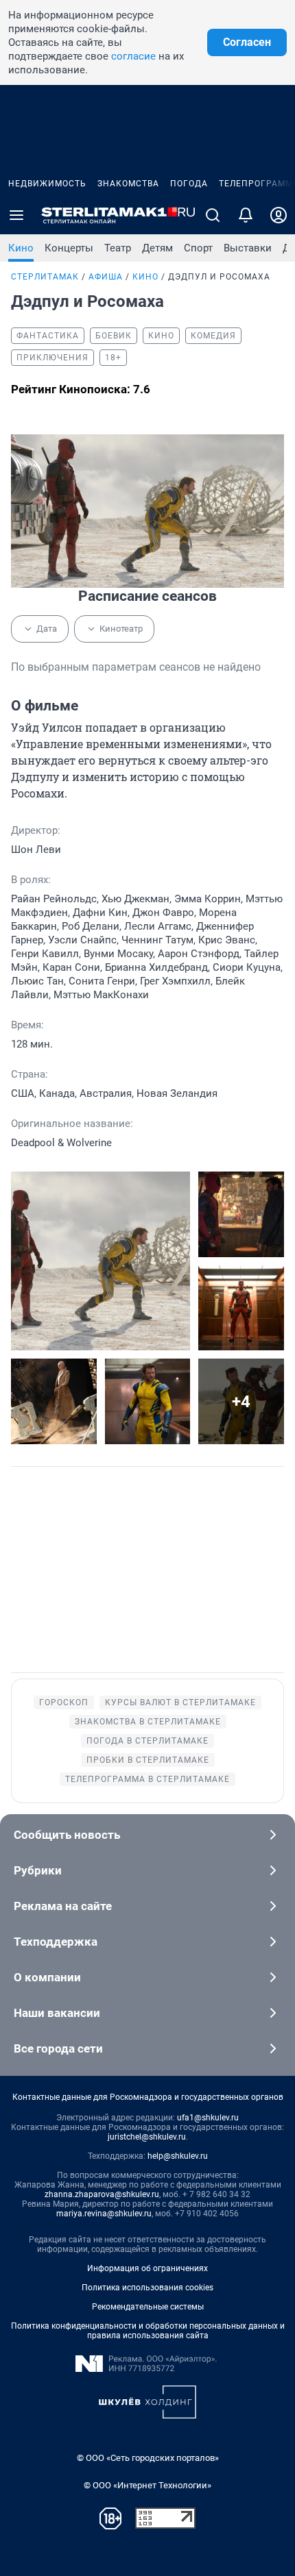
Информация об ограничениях (147, 2268)
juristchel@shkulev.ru (147, 2137)
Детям (157, 248)
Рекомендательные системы (148, 2307)
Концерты (69, 248)
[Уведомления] (246, 215)
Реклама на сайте (63, 1906)
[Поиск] (213, 215)
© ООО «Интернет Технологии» (147, 2485)
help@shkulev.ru (178, 2156)
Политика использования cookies (147, 2288)
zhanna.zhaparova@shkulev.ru (102, 2194)
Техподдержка (56, 1942)
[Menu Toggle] (16, 215)
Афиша (106, 277)
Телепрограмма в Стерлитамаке (147, 1779)
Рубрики (38, 1870)
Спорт (198, 248)
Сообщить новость (67, 1835)
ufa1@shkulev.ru (208, 2118)
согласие (133, 56)
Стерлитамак (45, 277)
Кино (21, 248)
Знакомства (128, 184)
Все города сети (58, 2048)
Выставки (248, 248)
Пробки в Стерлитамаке (148, 1760)
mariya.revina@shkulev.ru (104, 2214)
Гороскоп (64, 1702)
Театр (118, 248)
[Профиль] (279, 215)
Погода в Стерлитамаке (147, 1741)
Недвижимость (47, 184)
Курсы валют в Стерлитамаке (180, 1702)
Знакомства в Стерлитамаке (148, 1722)
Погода (189, 184)
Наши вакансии (57, 2013)
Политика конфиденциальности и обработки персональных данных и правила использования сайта (148, 2331)
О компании (47, 1977)
